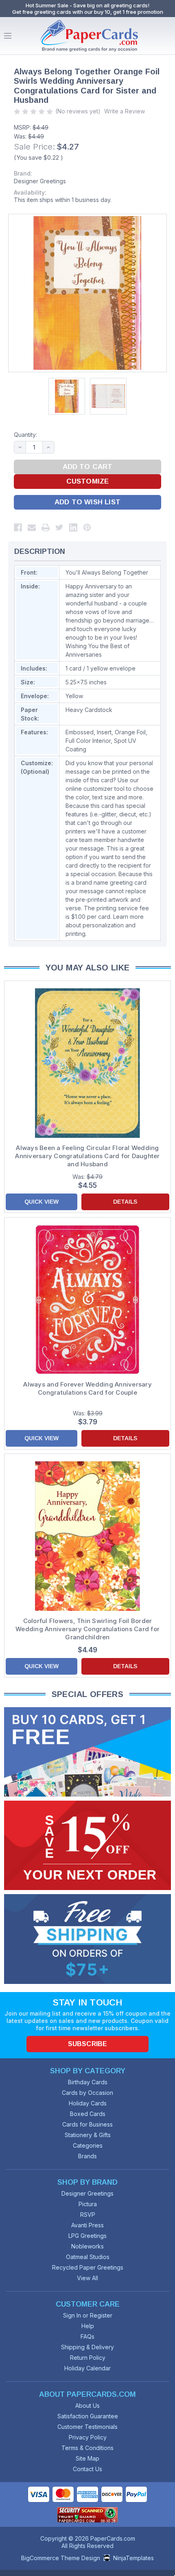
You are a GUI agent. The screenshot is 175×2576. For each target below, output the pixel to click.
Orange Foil (130, 732)
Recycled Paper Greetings (88, 2267)
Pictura (88, 2204)
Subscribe (87, 2044)
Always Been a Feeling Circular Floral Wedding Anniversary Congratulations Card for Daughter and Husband (87, 1156)
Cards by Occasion (87, 2093)
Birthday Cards (88, 2082)
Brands (87, 2156)
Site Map (87, 2458)
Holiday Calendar (87, 2368)
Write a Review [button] (125, 111)
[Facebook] (18, 527)
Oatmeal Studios (88, 2257)
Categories (88, 2145)
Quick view (42, 1202)
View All (87, 2278)
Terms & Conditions (87, 2448)
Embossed (80, 732)
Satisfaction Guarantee (88, 2416)
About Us (87, 2406)
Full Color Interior (88, 741)
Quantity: (25, 435)
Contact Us (87, 2469)
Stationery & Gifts (88, 2135)
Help (88, 2326)
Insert (104, 732)
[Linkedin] (73, 527)
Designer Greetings (40, 181)
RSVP (88, 2215)
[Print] (46, 527)
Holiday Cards (88, 2103)
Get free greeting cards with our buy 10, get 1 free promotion (88, 12)
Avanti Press (87, 2225)
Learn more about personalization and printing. (105, 925)
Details (125, 1202)
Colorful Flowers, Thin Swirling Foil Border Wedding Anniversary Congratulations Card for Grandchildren (87, 1629)
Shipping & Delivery (87, 2347)
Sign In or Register (88, 2315)
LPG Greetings (87, 2236)
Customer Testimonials (87, 2427)
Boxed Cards (88, 2114)
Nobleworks (87, 2246)
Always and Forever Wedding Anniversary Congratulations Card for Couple (87, 1388)
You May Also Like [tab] (88, 968)
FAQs (87, 2336)
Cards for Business (87, 2124)
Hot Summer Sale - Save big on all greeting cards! (87, 5)
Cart (167, 36)
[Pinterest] (87, 527)
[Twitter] (59, 527)
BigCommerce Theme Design (61, 2558)
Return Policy (88, 2358)
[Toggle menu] (8, 36)
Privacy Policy (88, 2437)
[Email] (32, 527)
